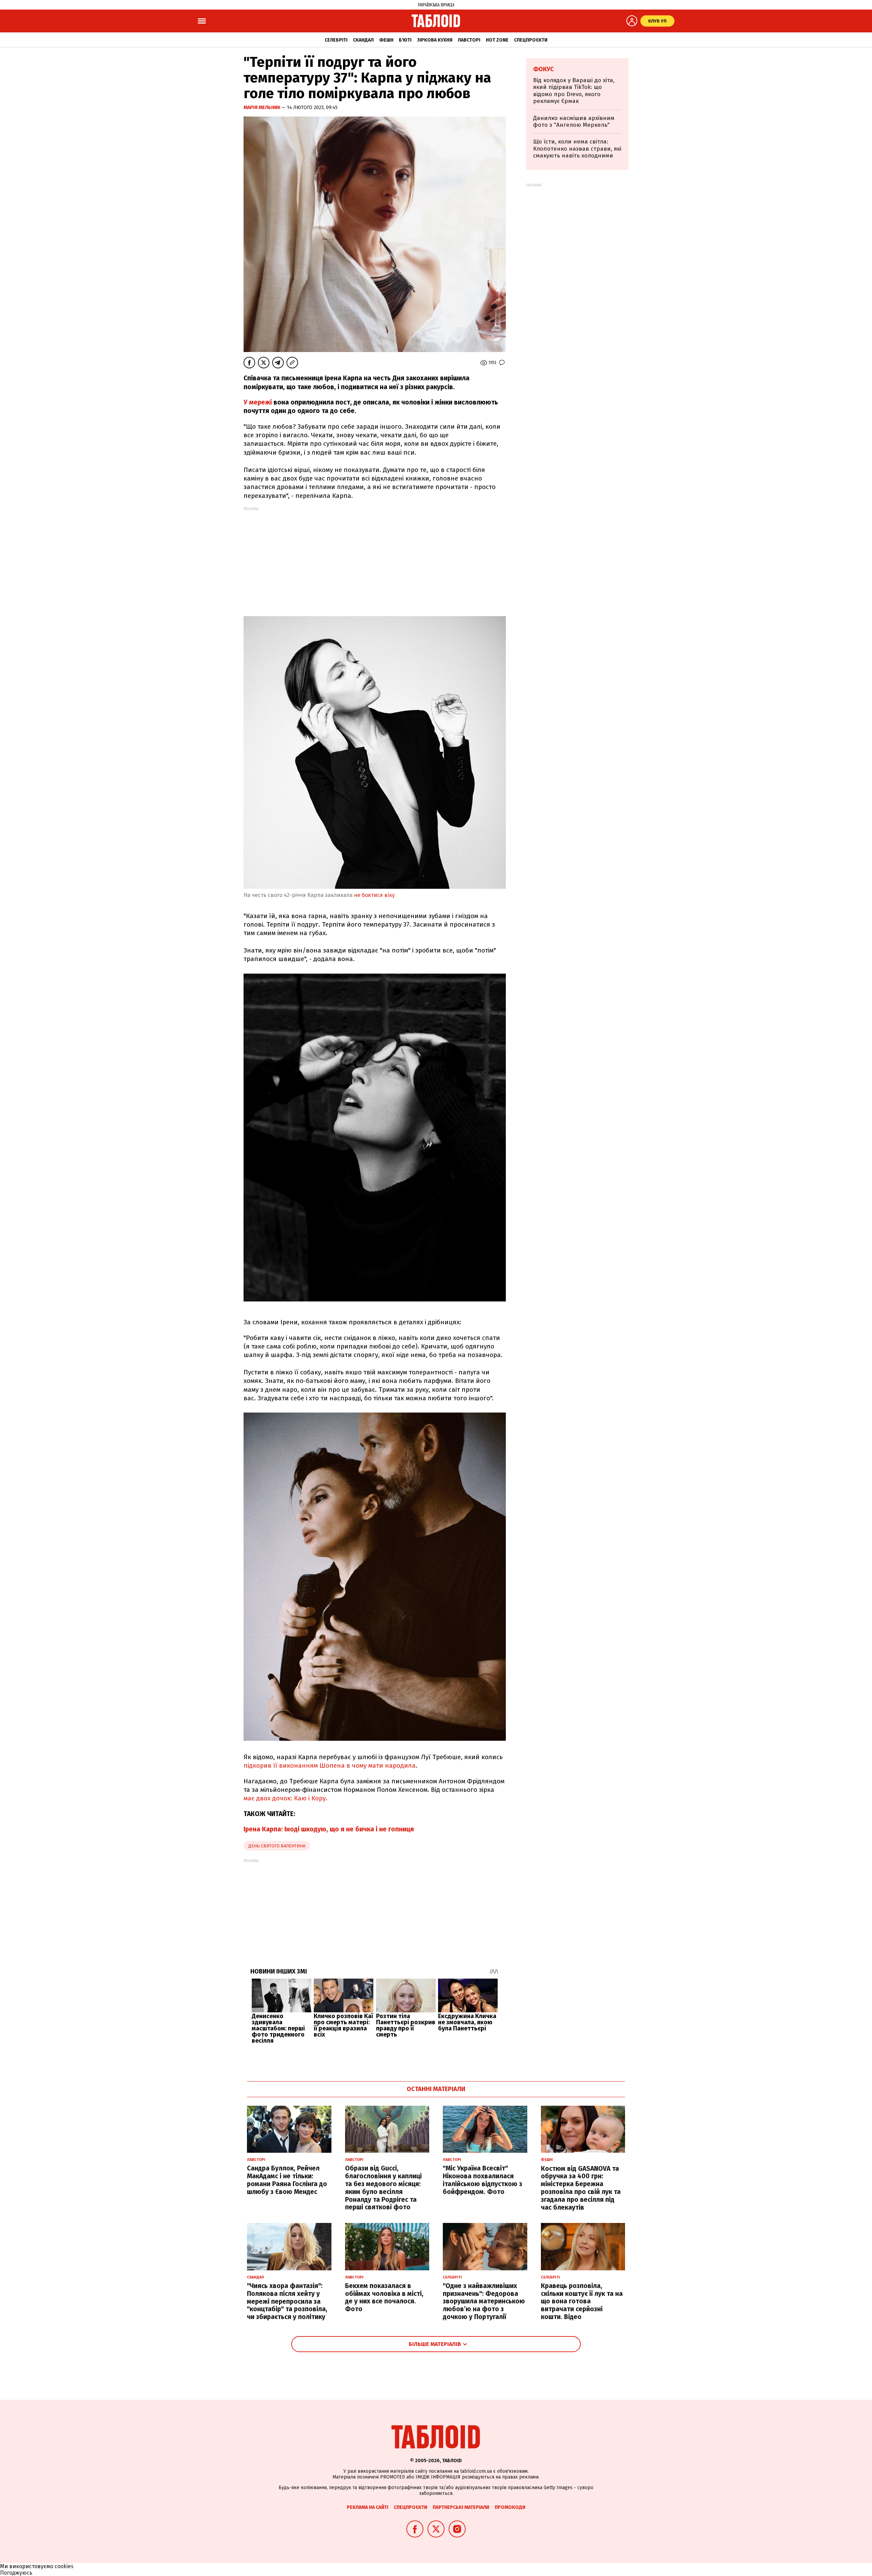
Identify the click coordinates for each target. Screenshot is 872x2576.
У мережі (259, 402)
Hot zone (497, 40)
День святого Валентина (277, 1846)
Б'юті (405, 40)
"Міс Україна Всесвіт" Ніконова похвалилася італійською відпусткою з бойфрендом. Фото (482, 2180)
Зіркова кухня (435, 40)
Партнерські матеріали (461, 2507)
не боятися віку (374, 895)
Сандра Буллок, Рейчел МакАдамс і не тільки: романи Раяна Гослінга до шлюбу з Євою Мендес (287, 2180)
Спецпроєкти (531, 40)
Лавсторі (469, 40)
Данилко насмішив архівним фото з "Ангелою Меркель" (574, 121)
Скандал (363, 40)
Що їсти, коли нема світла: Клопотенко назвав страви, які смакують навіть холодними (577, 149)
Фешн (386, 40)
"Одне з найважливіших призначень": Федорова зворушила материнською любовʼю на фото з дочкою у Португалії (484, 2301)
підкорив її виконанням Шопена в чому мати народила (330, 1765)
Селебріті (336, 40)
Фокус (543, 69)
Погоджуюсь (16, 2573)
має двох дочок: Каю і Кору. (285, 1798)
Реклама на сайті (368, 2507)
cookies (64, 2566)
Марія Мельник (262, 108)
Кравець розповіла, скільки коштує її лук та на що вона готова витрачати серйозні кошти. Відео (582, 2301)
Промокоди (510, 2507)
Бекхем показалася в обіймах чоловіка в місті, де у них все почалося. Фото (384, 2297)
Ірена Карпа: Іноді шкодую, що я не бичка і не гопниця (329, 1829)
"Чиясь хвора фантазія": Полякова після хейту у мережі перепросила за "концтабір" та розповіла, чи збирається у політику (287, 2301)
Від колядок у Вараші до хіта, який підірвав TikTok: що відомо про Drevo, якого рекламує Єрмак (574, 91)
